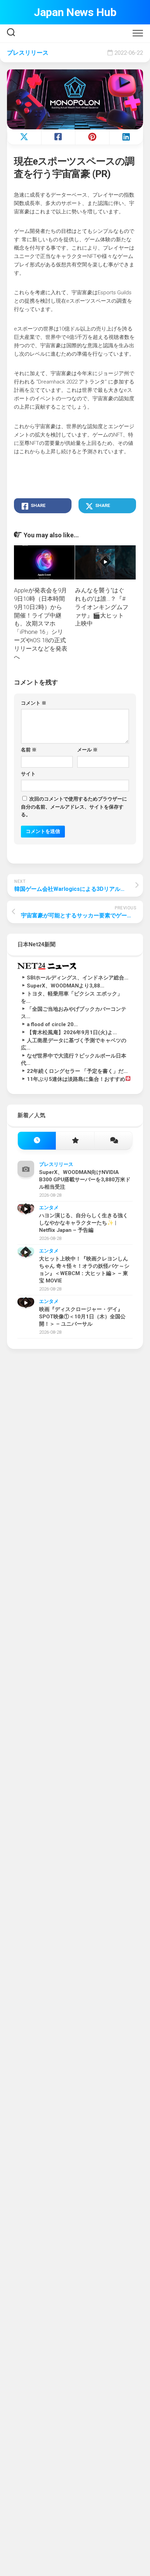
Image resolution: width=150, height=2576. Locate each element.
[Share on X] (24, 137)
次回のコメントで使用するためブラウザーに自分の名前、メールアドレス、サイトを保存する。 (74, 807)
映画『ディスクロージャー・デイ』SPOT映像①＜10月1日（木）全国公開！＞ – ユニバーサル (82, 1317)
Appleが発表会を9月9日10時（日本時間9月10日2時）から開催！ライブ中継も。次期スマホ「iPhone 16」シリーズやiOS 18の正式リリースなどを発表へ (41, 623)
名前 (29, 750)
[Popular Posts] (75, 1141)
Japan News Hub (75, 12)
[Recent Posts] (37, 1141)
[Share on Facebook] (58, 137)
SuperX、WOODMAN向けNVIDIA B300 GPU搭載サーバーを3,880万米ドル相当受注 (85, 1180)
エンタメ (49, 1207)
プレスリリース (28, 53)
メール (87, 750)
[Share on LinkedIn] (126, 137)
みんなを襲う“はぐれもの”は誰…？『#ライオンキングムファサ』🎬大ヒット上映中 (102, 607)
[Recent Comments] (113, 1141)
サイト (28, 774)
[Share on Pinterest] (92, 137)
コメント (34, 703)
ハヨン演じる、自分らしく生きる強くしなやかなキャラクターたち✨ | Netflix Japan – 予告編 (84, 1223)
